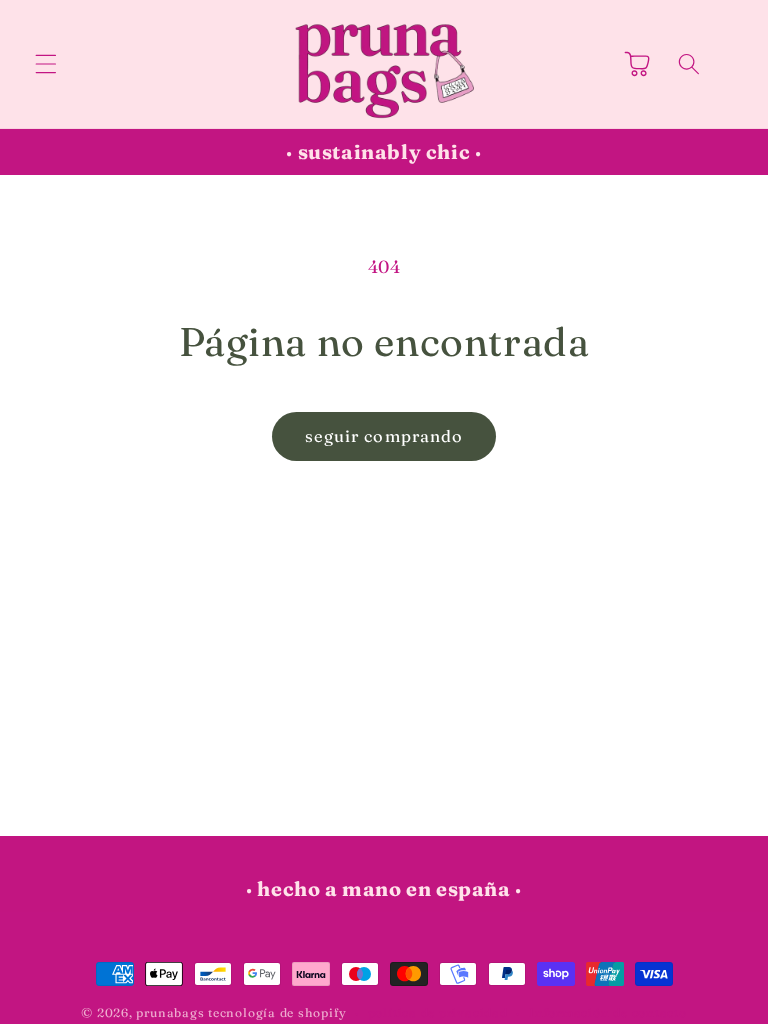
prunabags (170, 1012)
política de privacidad (438, 1012)
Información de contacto (608, 1012)
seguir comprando (384, 436)
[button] (46, 64)
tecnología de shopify (277, 1012)
